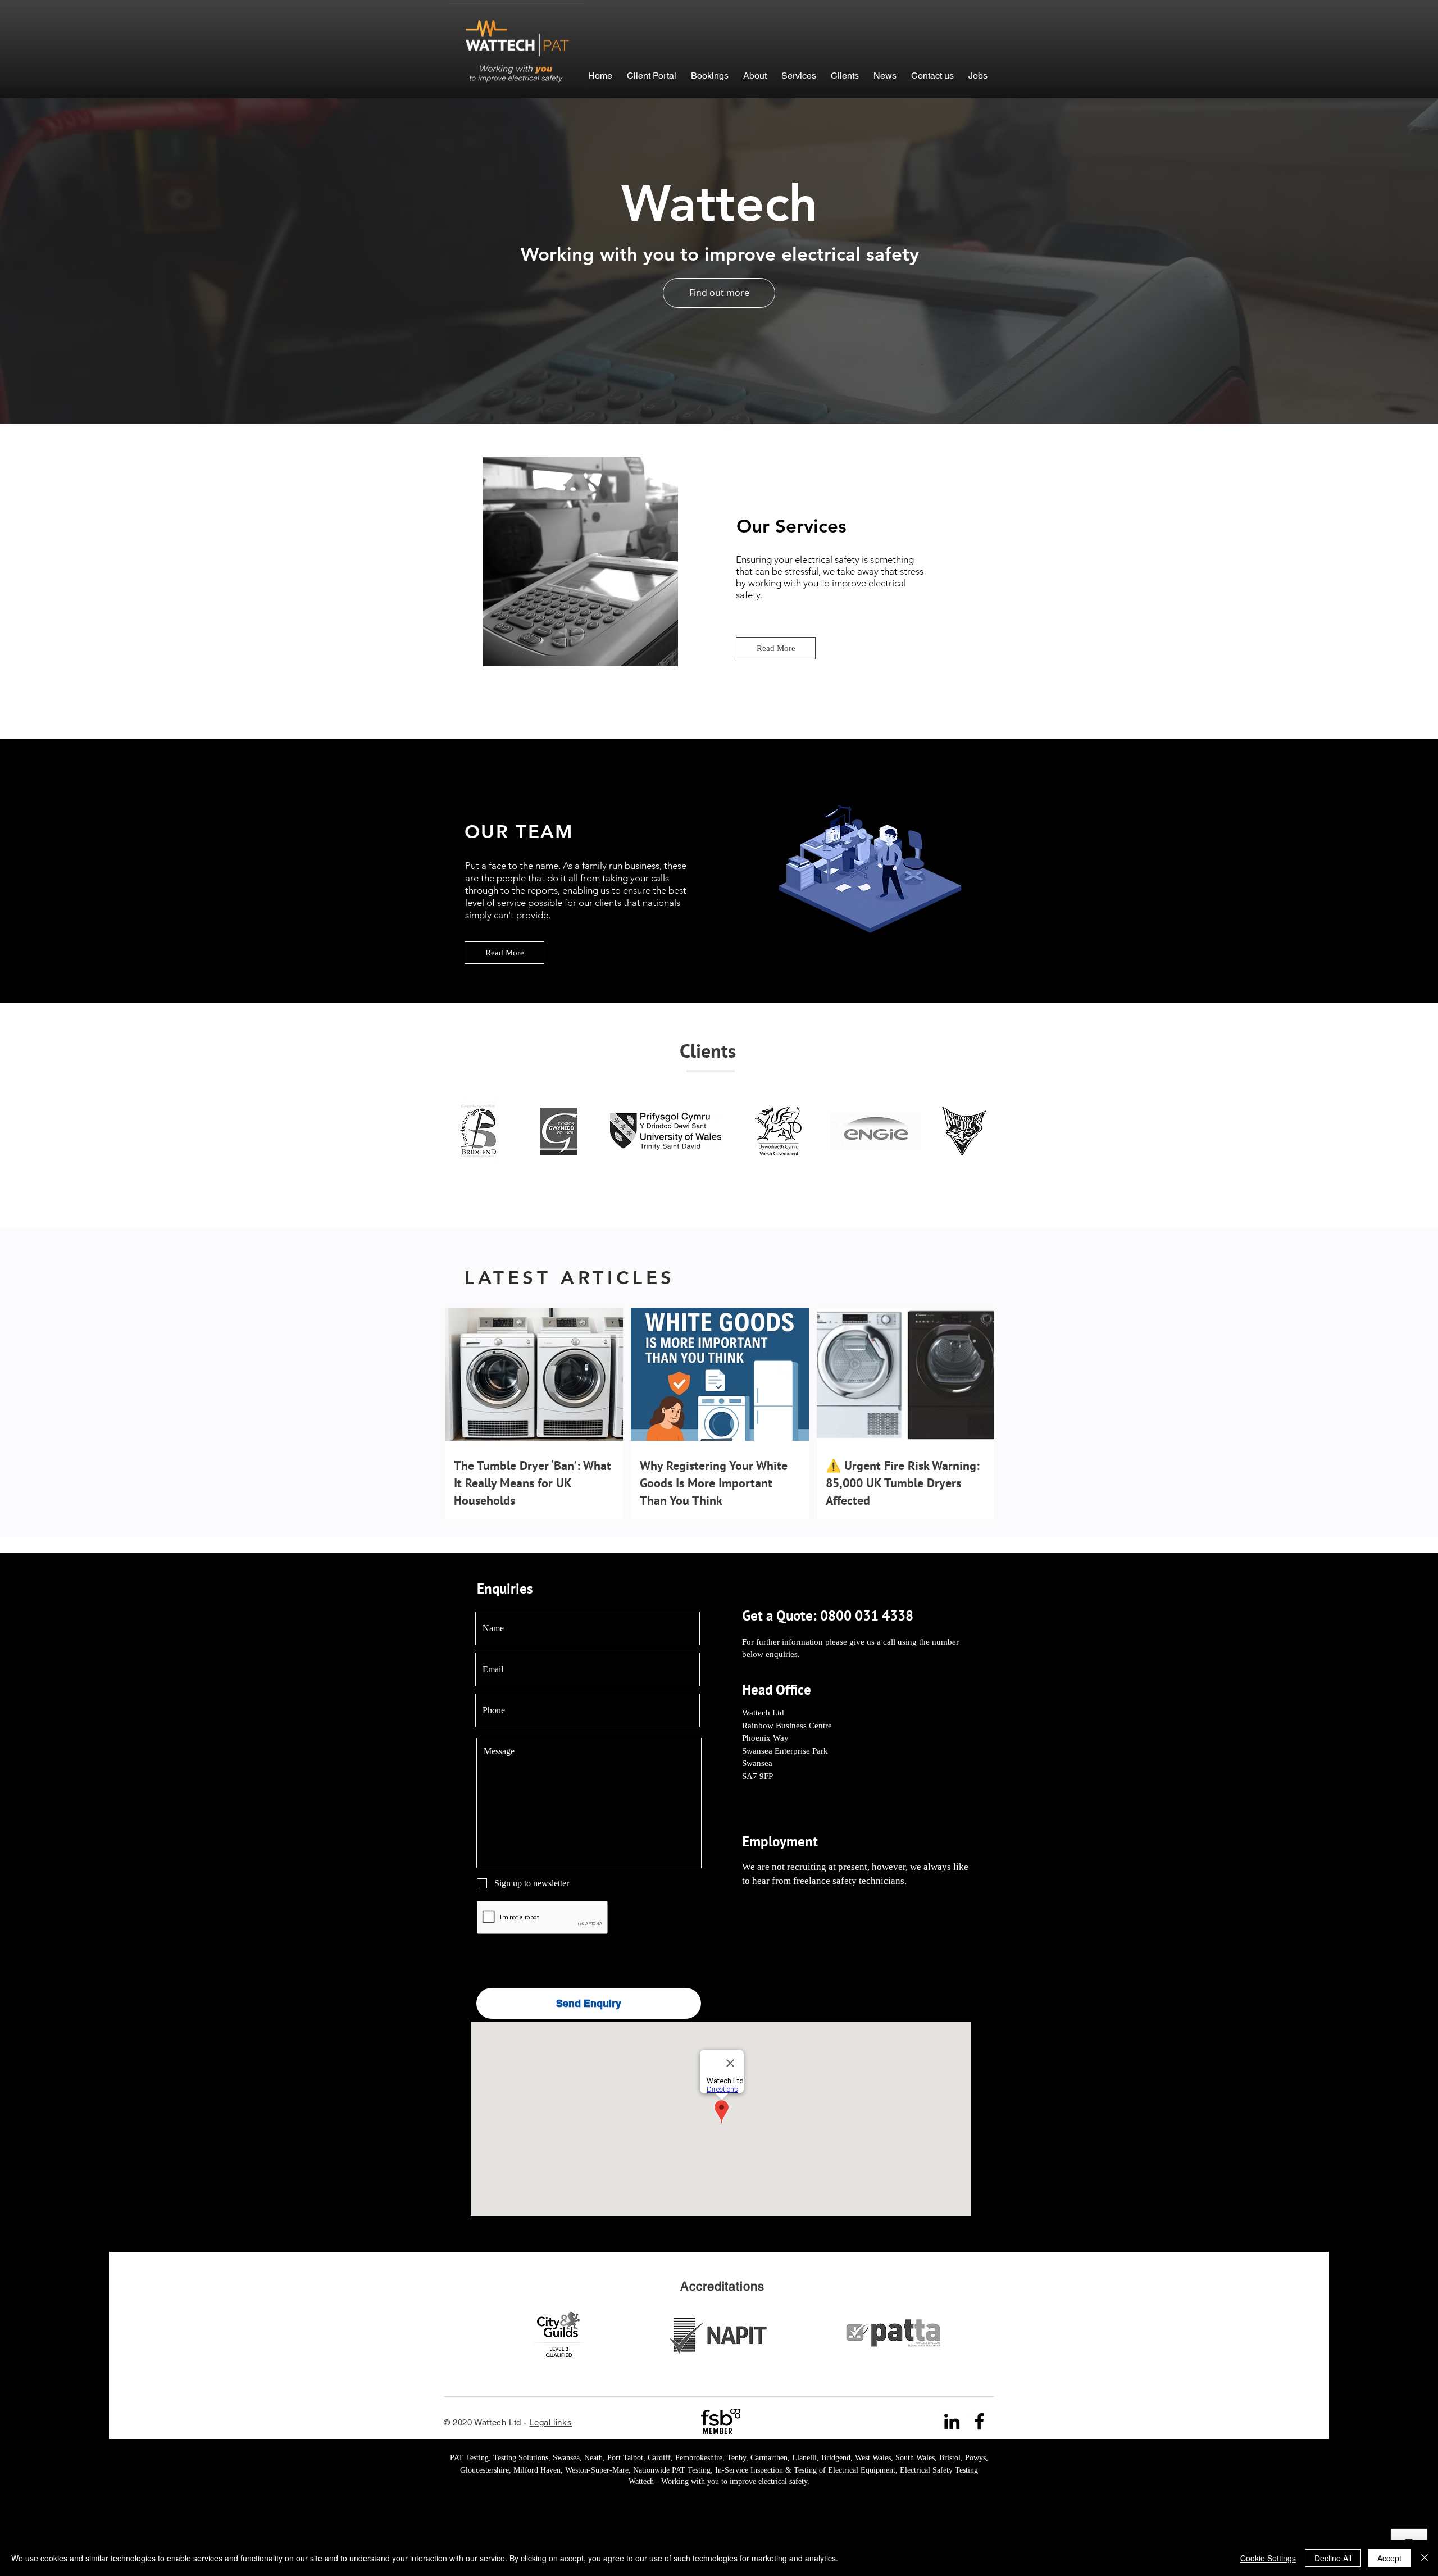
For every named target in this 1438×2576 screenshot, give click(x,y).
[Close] (1425, 2558)
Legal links (551, 2422)
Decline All (1333, 2558)
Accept (1389, 2558)
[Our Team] (873, 871)
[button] (710, 70)
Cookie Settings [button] (1268, 2558)
